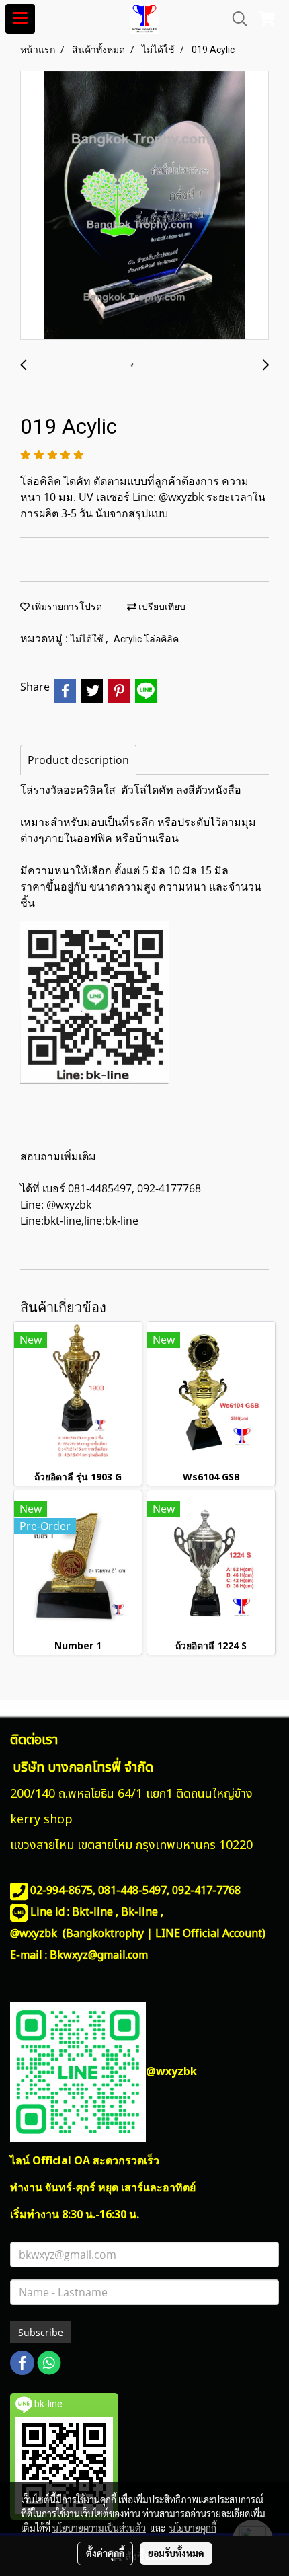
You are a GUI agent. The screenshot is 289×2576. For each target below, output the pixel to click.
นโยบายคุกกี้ (193, 2528)
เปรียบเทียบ (161, 607)
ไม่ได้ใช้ (88, 639)
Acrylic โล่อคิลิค (146, 639)
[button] (235, 19)
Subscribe (41, 2332)
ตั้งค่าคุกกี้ (105, 2553)
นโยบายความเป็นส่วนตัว (99, 2528)
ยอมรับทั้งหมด (176, 2553)
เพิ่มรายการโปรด (66, 607)
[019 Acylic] (144, 206)
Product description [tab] (78, 760)
